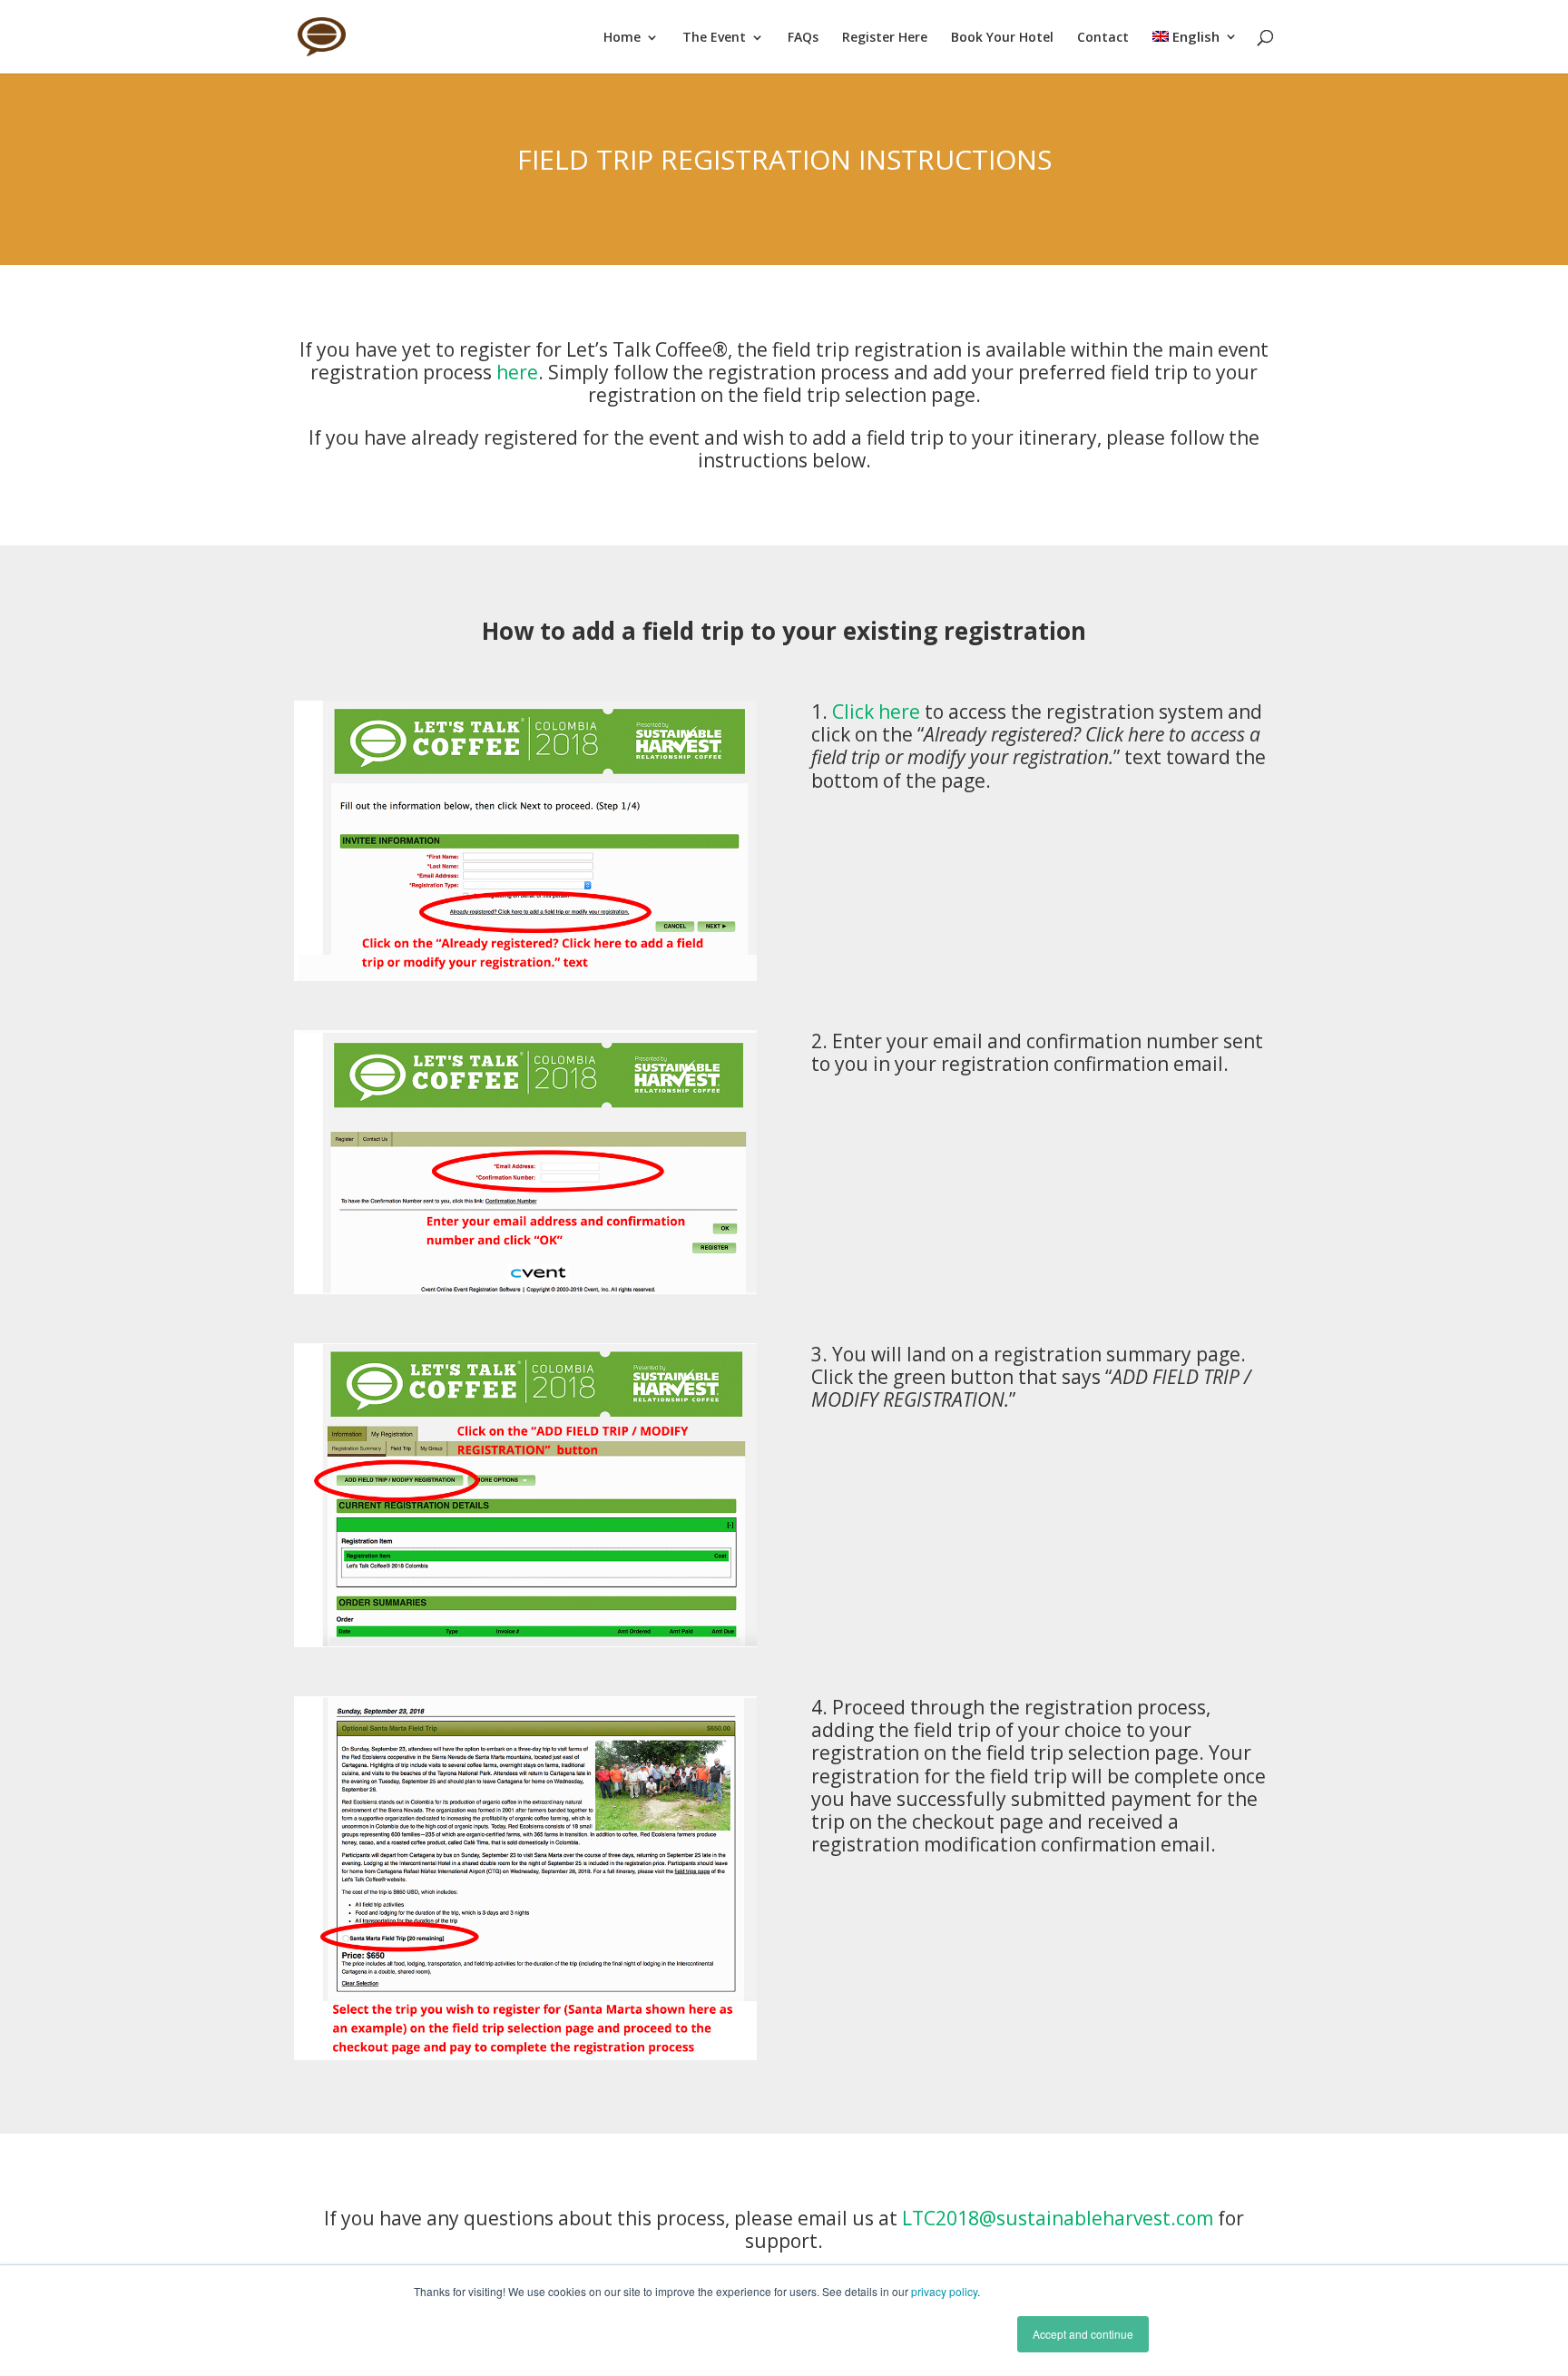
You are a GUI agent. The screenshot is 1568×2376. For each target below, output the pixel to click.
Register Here (885, 38)
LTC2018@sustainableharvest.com (1058, 2218)
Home (622, 38)
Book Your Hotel (1002, 38)
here (517, 372)
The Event (714, 38)
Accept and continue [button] (1083, 2334)
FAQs (803, 38)
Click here (876, 712)
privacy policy (944, 2291)
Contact (1103, 38)
